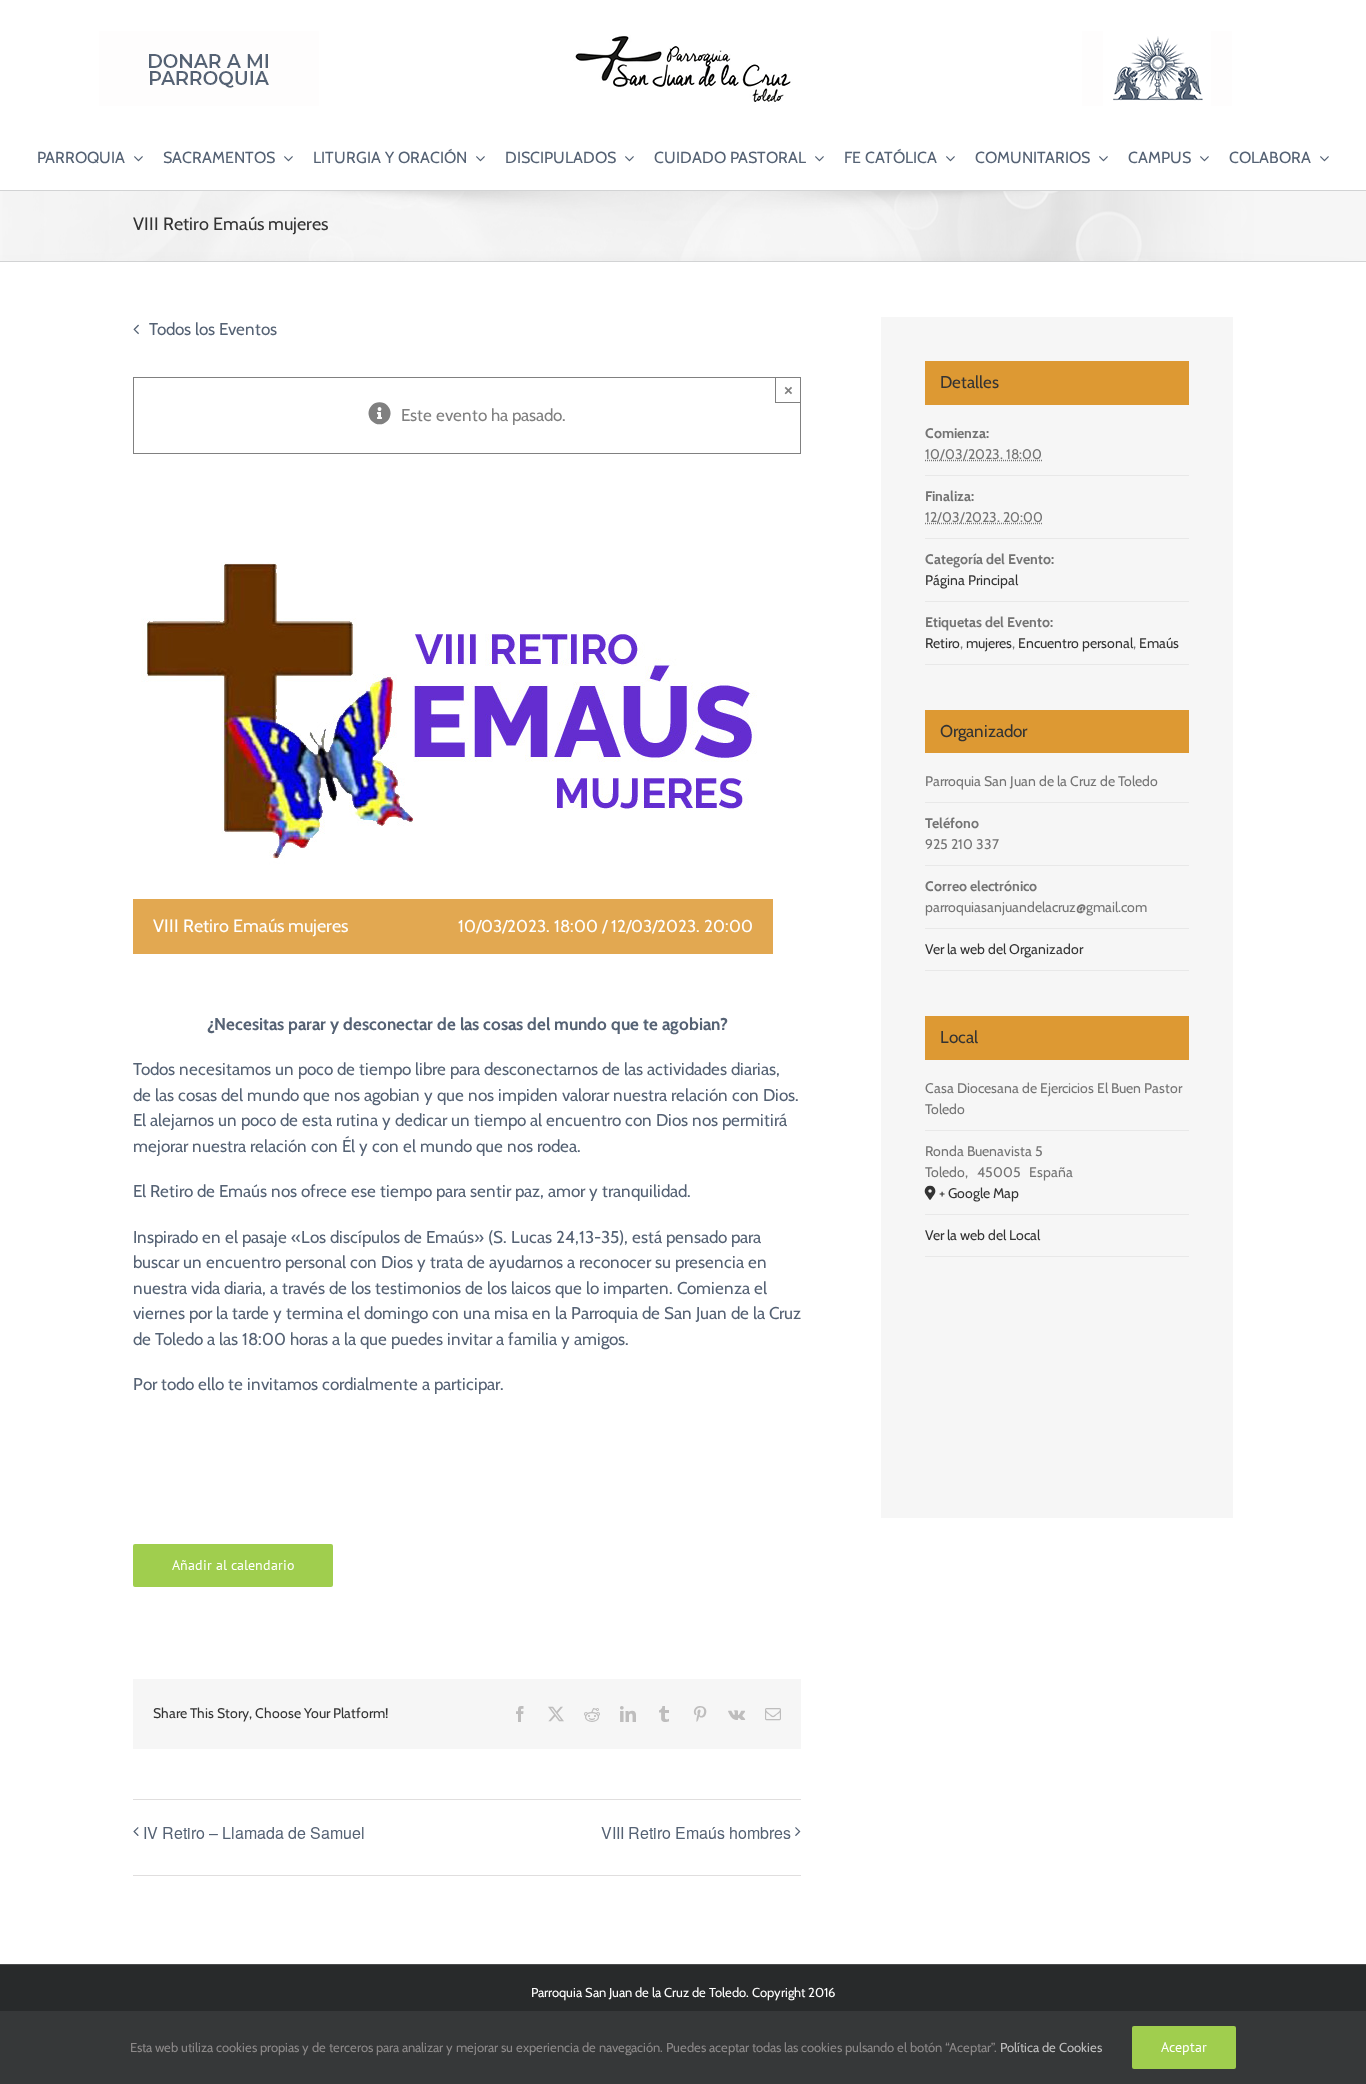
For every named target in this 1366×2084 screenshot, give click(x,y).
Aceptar (1184, 2047)
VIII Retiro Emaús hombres (696, 1832)
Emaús (1159, 643)
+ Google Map (979, 1193)
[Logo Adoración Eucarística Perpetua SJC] (1157, 39)
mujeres (989, 643)
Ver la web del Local (982, 1235)
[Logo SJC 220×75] (683, 39)
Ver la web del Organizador (1004, 949)
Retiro (942, 643)
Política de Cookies (1051, 2047)
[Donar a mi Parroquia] (209, 39)
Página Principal (971, 580)
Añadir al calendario (233, 1565)
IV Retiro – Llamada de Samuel (254, 1832)
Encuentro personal (1075, 643)
